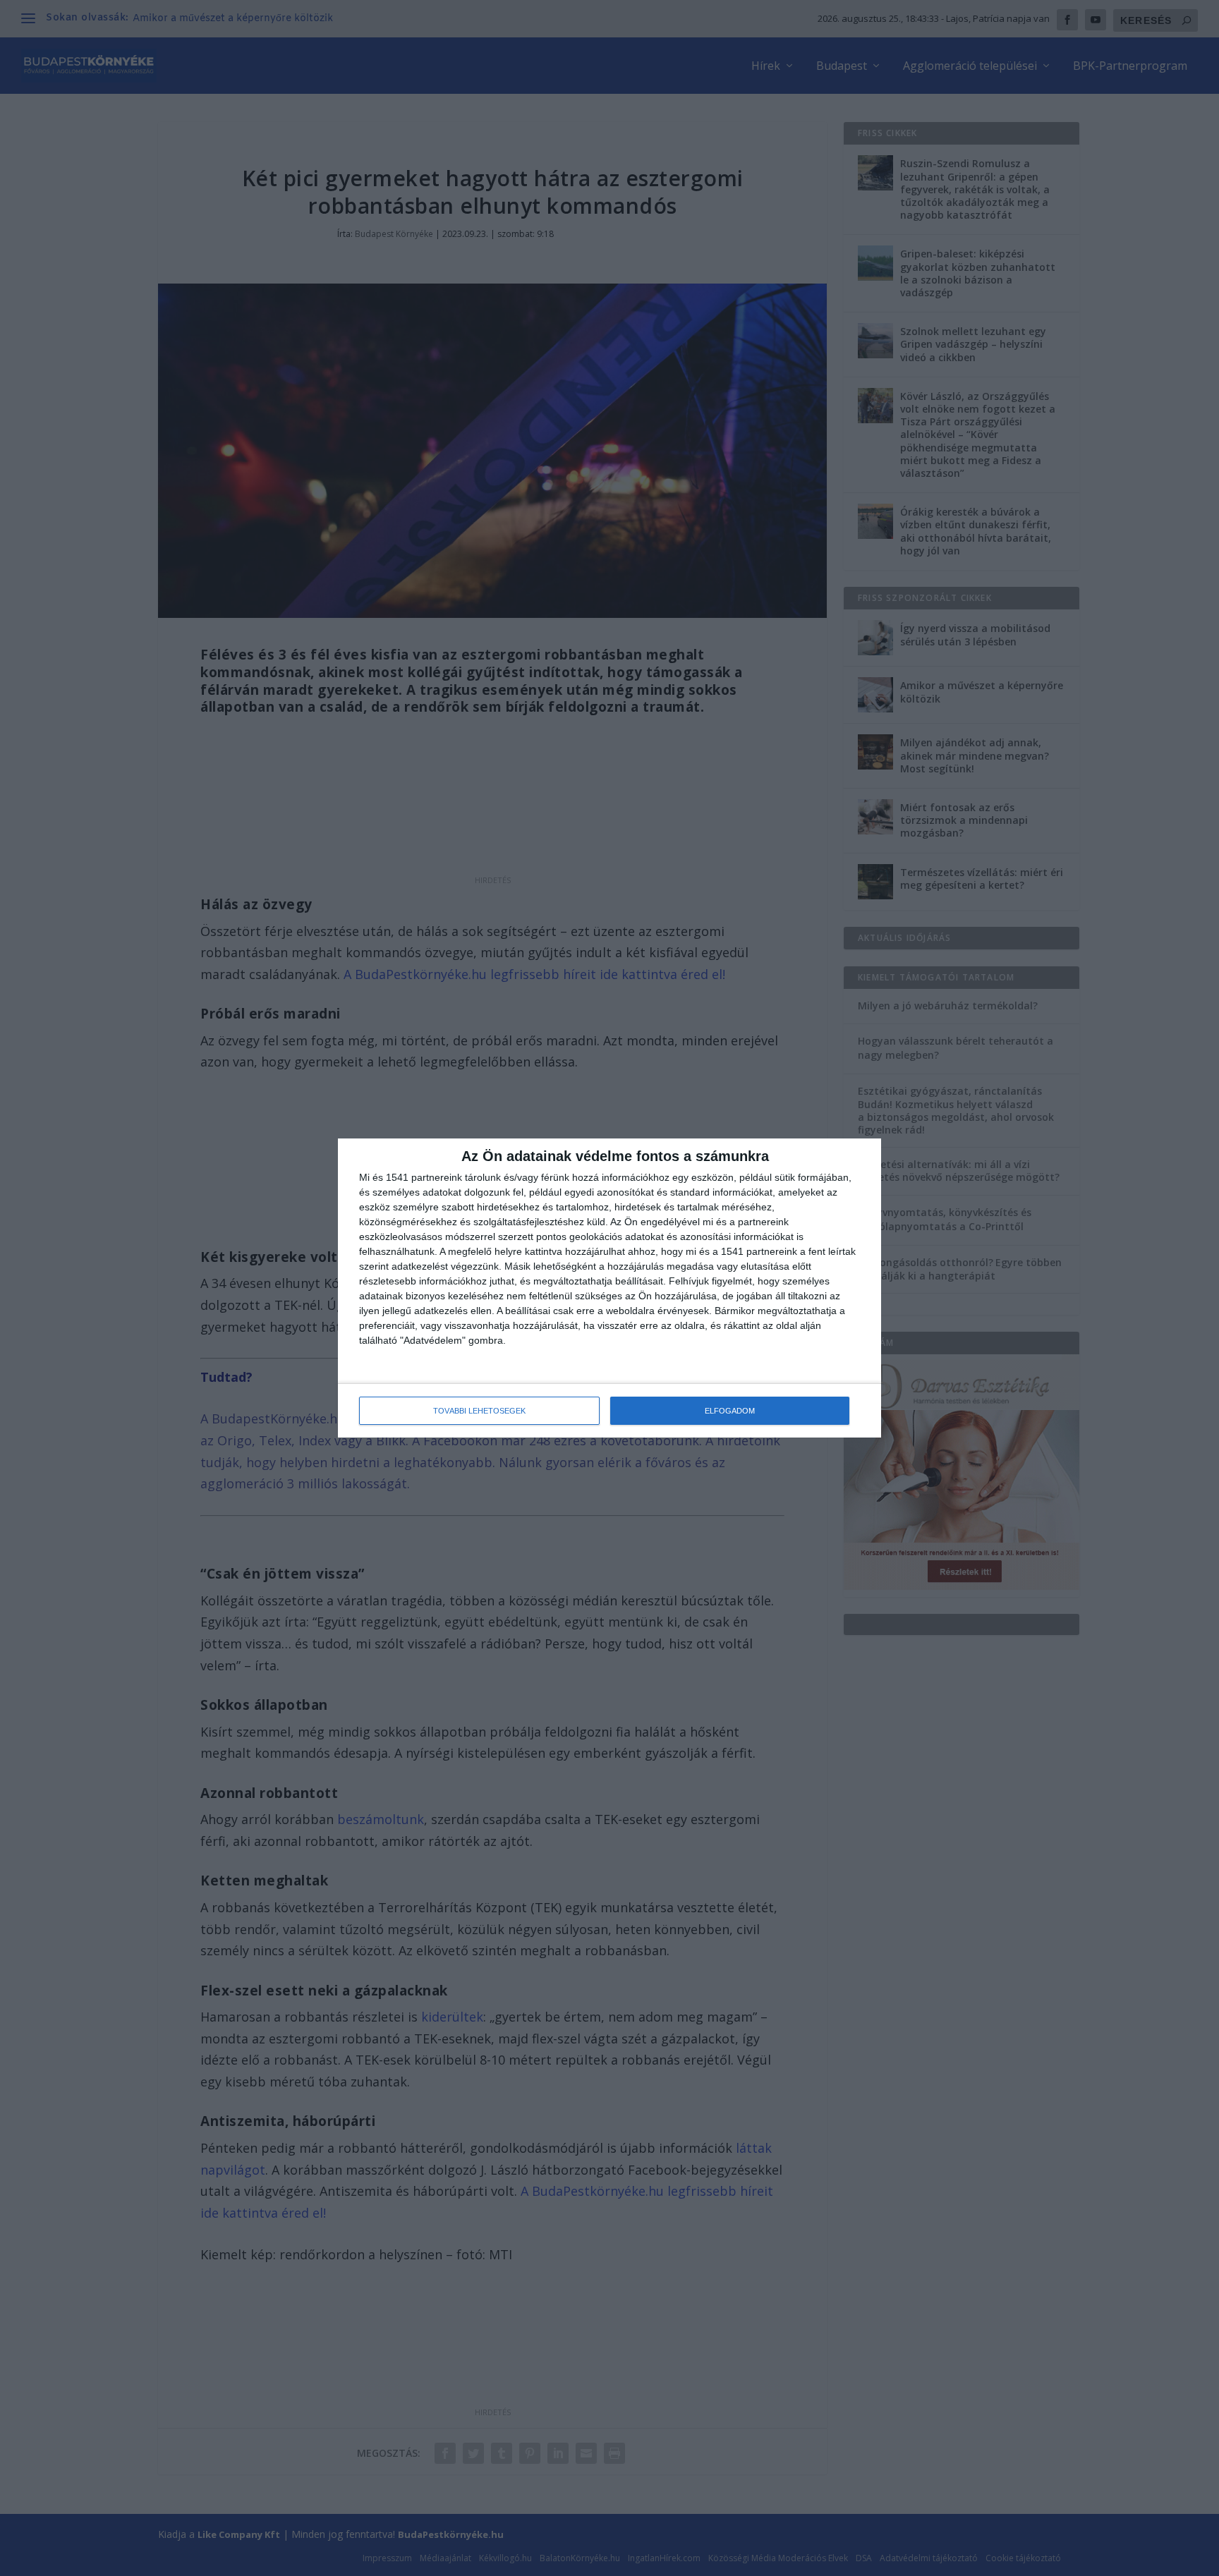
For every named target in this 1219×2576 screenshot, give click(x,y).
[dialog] (609, 1288)
